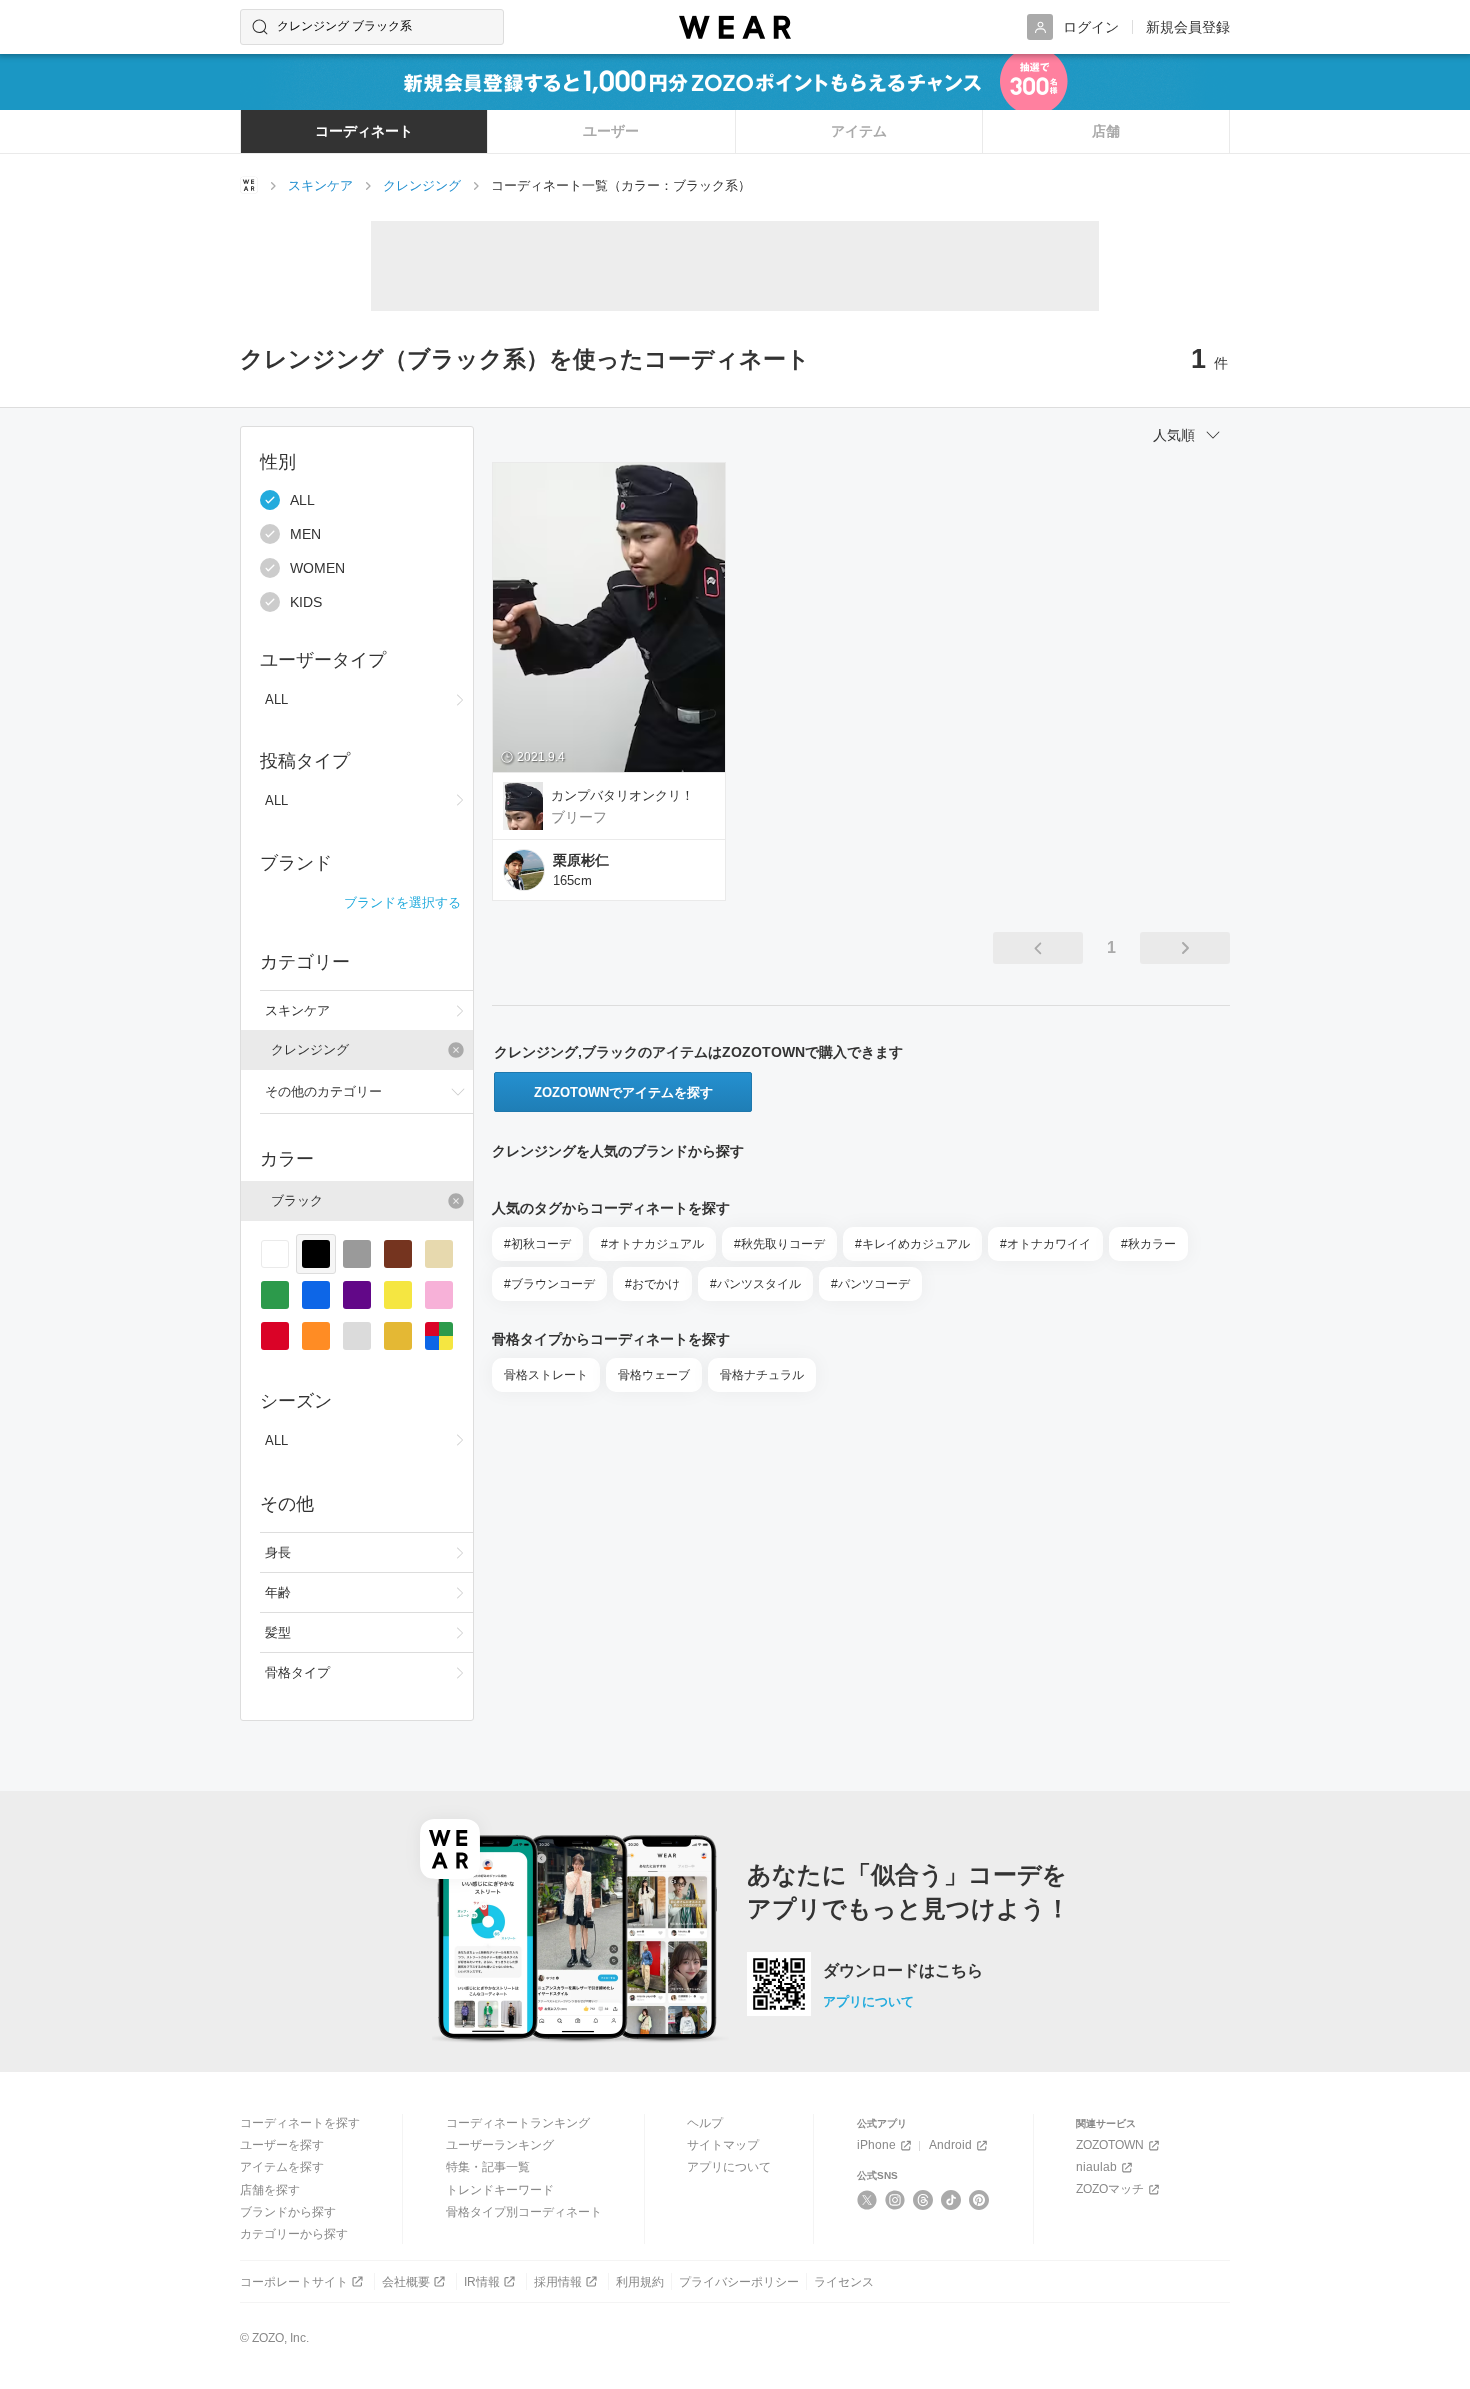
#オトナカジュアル (652, 1244)
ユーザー (611, 131)
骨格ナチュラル (762, 1375)
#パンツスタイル (755, 1284)
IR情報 (482, 2282)
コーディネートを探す (300, 2123)
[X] (867, 2200)
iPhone (876, 2145)
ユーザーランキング (500, 2145)
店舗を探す (270, 2190)
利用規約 (640, 2282)
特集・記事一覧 (488, 2167)
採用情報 (558, 2282)
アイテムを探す (282, 2167)
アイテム (859, 131)
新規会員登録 (1188, 27)
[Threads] (923, 2200)
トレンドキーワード (500, 2190)
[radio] (275, 1254)
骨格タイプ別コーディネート (524, 2212)
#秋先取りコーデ (779, 1244)
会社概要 (406, 2282)
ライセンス (844, 2282)
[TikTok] (951, 2200)
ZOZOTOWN (1110, 2145)
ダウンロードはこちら (903, 1971)
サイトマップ (723, 2145)
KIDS (306, 602)
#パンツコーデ (870, 1284)
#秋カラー (1148, 1244)
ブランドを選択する (402, 902)
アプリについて (868, 2001)
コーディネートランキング (518, 2123)
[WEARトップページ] (249, 185)
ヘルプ (705, 2123)
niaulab (1096, 2167)
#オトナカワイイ (1045, 1244)
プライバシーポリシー (739, 2282)
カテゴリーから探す (294, 2234)
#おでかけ (652, 1284)
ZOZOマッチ (1110, 2189)
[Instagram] (895, 2200)
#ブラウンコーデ (549, 1284)
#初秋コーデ (537, 1244)
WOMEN (317, 568)
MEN (305, 534)
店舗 (1106, 131)
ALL (302, 500)
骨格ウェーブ (654, 1375)
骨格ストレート (546, 1375)
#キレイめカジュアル (912, 1244)
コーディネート (364, 131)
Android (950, 2145)
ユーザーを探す (282, 2145)
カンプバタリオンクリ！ (622, 795)
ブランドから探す (288, 2212)
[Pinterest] (979, 2200)
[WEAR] (735, 27)
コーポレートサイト (294, 2282)
